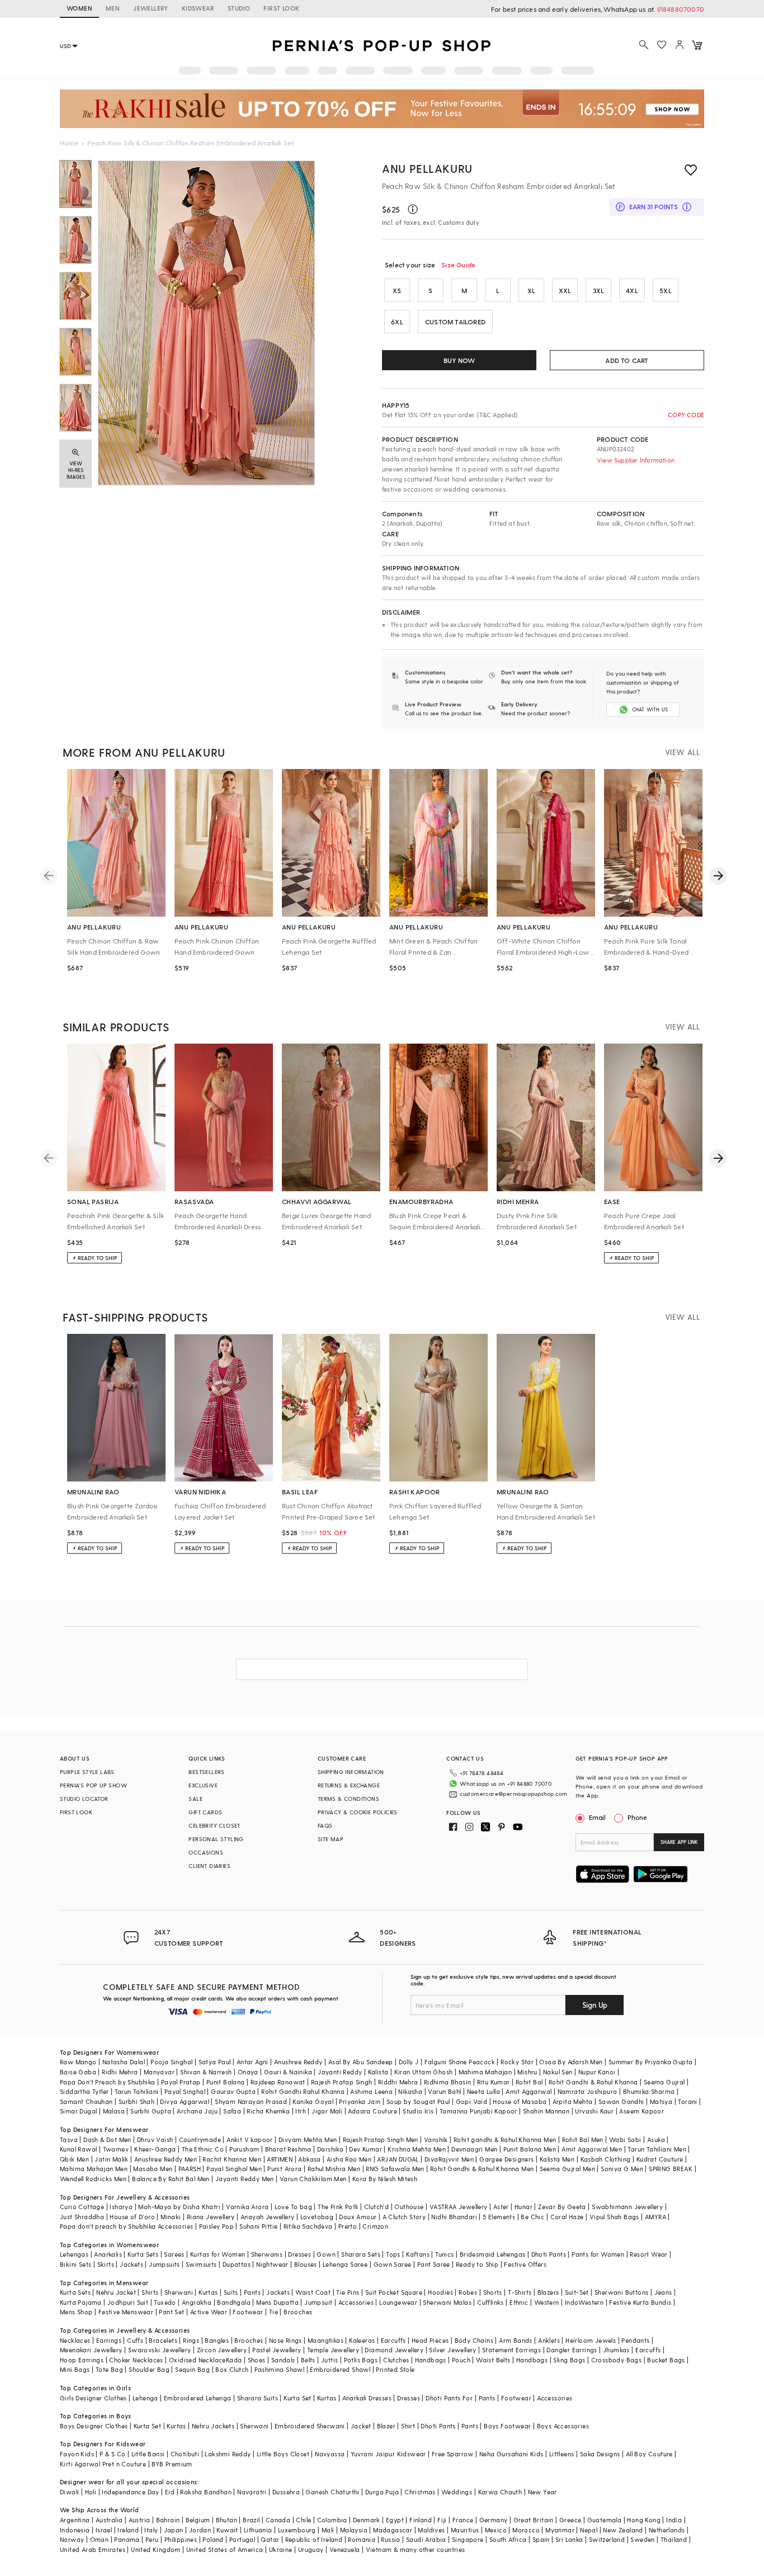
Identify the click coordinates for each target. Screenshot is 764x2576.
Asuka (656, 2139)
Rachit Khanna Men (232, 2159)
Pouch (461, 2360)
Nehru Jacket (116, 2292)
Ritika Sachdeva (308, 2226)
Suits (231, 2292)
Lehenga (145, 2398)
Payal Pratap (181, 2082)
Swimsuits (201, 2264)
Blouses (306, 2264)
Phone (637, 1817)
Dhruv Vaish (155, 2139)
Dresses (300, 2254)
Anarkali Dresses (367, 2398)
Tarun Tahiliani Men (657, 2149)
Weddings (457, 2492)
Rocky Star (517, 2062)
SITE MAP (331, 1839)
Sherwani (179, 2292)
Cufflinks (491, 2302)
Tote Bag (109, 2369)
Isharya (121, 2207)
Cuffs (135, 2340)
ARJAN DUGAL (398, 2159)
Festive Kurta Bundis (640, 2302)
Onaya (248, 2072)
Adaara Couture (372, 2111)
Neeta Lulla (484, 2091)
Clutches (396, 2360)
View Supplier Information (636, 460)
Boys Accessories (563, 2426)
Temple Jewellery (333, 2350)
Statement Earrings (511, 2350)
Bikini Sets (76, 2264)
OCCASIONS (206, 1852)
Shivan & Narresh (206, 2072)
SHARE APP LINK (679, 1842)
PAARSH (190, 2169)
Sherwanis (267, 2254)
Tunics (444, 2254)
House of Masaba (520, 2101)
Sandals (283, 2360)
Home (69, 143)
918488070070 (681, 9)
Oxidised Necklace (197, 2360)
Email (597, 1817)
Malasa (114, 2111)
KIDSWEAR (198, 8)
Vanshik (436, 2139)
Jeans (663, 2292)
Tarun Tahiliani (137, 2091)
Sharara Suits (258, 2398)
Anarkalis (108, 2254)
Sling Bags (569, 2360)
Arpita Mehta (573, 2101)
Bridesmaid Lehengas (493, 2254)
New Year (543, 2492)
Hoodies (440, 2292)
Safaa (232, 2111)
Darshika (330, 2149)
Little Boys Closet (283, 2454)
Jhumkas (616, 2350)
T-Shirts (520, 2292)
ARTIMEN (280, 2159)
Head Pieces (430, 2340)
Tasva (69, 2139)
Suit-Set (577, 2292)
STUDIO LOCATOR (84, 1799)
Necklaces (75, 2340)
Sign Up (595, 2005)
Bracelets (163, 2340)
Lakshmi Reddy (228, 2454)
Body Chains (474, 2340)
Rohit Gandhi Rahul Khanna (303, 2091)
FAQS (325, 1825)
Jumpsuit (318, 2302)
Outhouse (409, 2207)
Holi (91, 2492)
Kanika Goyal (313, 2101)
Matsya (661, 2101)
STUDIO (239, 8)
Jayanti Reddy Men (245, 2179)
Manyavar (159, 2072)
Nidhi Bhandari (454, 2217)
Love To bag (293, 2207)
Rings (191, 2340)
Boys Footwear (507, 2426)
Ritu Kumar (494, 2082)
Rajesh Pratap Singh (342, 2082)
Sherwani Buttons (621, 2292)
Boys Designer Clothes (94, 2426)
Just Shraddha (82, 2217)
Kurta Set (298, 2398)
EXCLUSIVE (203, 1785)
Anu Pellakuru (427, 168)
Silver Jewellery (452, 2350)
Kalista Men (557, 2159)
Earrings (109, 2340)
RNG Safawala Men (395, 2169)
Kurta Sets (143, 2254)
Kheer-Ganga (155, 2149)
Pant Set (171, 2312)
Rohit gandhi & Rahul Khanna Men (505, 2139)
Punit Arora (284, 2169)
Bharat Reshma (288, 2149)
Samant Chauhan (86, 2101)
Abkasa (309, 2159)
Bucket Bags (666, 2360)
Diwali (69, 2492)
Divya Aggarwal (185, 2101)
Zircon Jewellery (222, 2350)
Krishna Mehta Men (417, 2149)
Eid (170, 2492)
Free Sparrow (453, 2454)
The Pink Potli (338, 2207)
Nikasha (410, 2091)
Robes (468, 2292)
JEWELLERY (151, 8)
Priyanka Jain (360, 2101)
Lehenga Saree (345, 2264)
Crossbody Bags (617, 2360)
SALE (195, 1799)
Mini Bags (75, 2369)
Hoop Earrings (82, 2360)
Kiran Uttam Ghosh (424, 2072)
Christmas (420, 2492)
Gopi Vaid (472, 2101)
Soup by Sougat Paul (418, 2101)
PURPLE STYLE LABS (87, 1772)
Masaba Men (153, 2169)
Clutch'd (376, 2207)
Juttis (329, 2360)
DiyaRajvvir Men (449, 2159)
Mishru (527, 2072)
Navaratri (252, 2492)
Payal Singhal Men (234, 2169)
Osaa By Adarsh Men (571, 2062)
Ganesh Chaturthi (332, 2492)
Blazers (548, 2292)
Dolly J (409, 2062)
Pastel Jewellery (277, 2350)
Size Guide (458, 265)
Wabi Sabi (625, 2139)
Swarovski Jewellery (160, 2350)
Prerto (348, 2226)
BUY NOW (459, 360)
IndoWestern (584, 2302)
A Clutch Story (404, 2217)
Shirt (408, 2426)
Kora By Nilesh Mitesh (385, 2179)
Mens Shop (76, 2312)
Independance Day (130, 2492)
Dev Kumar (366, 2149)
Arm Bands (516, 2340)
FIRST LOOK (281, 8)
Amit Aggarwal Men (592, 2149)
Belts (308, 2360)
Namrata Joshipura (588, 2091)
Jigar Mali (327, 2111)
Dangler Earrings (572, 2350)
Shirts (150, 2292)
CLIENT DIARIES (209, 1866)
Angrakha (197, 2302)
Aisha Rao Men (349, 2159)
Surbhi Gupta (151, 2111)
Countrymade (200, 2139)
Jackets (131, 2264)
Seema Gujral (664, 2082)
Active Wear (209, 2312)
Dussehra (286, 2492)
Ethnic (519, 2302)
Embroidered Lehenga (198, 2398)
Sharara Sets (361, 2254)
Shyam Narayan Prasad (251, 2101)
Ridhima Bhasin (448, 2082)
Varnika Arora (247, 2207)
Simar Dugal (78, 2111)
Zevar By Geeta (562, 2207)
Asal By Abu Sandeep (361, 2062)
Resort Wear (649, 2254)
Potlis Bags (361, 2360)
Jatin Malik (111, 2159)
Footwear (248, 2312)
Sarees (174, 2254)
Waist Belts (493, 2360)
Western (547, 2302)
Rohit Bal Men (583, 2139)
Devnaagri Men (474, 2149)
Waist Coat (313, 2292)
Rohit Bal (529, 2082)
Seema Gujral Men (567, 2169)
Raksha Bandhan (206, 2492)
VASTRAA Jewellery (459, 2207)
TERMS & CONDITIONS (348, 1799)
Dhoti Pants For (449, 2398)
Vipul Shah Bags (614, 2217)
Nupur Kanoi (597, 2072)
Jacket (361, 2426)
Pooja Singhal (171, 2062)
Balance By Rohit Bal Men (171, 2179)
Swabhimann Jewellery (627, 2207)
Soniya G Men (622, 2169)
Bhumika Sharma (649, 2091)
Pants (252, 2292)
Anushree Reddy (298, 2062)
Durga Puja (382, 2492)
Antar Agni (253, 2062)
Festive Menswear (126, 2312)
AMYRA (655, 2217)
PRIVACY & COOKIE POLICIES (358, 1812)
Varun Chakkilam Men (313, 2179)
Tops (393, 2254)
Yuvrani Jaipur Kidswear (388, 2454)
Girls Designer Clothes (93, 2398)
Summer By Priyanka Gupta (651, 2062)
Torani (687, 2101)
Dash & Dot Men (107, 2139)
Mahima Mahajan (485, 2072)
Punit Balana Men (530, 2149)
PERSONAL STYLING (216, 1839)
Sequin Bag (192, 2369)
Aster (501, 2207)
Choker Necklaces (136, 2360)
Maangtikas (326, 2340)
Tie (273, 2312)
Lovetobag (317, 2217)
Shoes (257, 2360)
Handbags (431, 2360)
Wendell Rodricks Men (93, 2179)
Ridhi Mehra (120, 2072)
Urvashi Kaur (594, 2111)
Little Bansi (148, 2454)
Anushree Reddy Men (166, 2159)
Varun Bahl (444, 2091)
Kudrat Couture (660, 2159)
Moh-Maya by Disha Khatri (179, 2207)
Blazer (386, 2426)
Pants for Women (598, 2254)
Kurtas (208, 2292)
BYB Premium (172, 2464)
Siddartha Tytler (84, 2091)
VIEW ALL (682, 752)
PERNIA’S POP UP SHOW (93, 1785)
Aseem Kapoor (642, 2111)
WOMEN (79, 8)
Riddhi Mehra (398, 2082)
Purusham (244, 2149)
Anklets (549, 2340)
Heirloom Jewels (591, 2340)
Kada (234, 2360)
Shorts (493, 2292)
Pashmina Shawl (280, 2369)
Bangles (217, 2340)
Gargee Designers (506, 2159)
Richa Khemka (268, 2111)
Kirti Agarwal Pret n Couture (103, 2464)
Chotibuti (185, 2454)
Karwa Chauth (500, 2492)
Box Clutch (232, 2369)
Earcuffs (393, 2340)
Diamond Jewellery (394, 2350)
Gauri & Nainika (288, 2072)
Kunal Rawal (78, 2149)
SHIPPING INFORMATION (351, 1772)
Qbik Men (74, 2159)
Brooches (298, 2312)
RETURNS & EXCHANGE (349, 1785)
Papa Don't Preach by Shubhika (108, 2082)
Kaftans (418, 2254)
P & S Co (112, 2454)
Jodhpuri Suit (128, 2302)
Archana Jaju (197, 2111)
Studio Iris (418, 2111)
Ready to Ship (477, 2264)
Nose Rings (286, 2340)
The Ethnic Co (203, 2149)
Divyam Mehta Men (308, 2139)
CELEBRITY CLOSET (214, 1825)
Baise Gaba (78, 2072)
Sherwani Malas (447, 2302)
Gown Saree (393, 2264)
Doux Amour (358, 2217)
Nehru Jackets (213, 2426)
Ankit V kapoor (250, 2139)
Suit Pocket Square (394, 2292)
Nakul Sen (558, 2072)
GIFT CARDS (205, 1812)
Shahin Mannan (546, 2111)
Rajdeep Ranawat (278, 2082)
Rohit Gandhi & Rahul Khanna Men (482, 2169)
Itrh (301, 2111)
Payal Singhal (185, 2091)
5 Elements (499, 2217)
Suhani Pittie (258, 2226)
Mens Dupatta (277, 2302)
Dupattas (237, 2264)
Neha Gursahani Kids (511, 2454)
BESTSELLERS (206, 1772)
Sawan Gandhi (621, 2101)
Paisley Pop (216, 2226)
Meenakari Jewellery (91, 2350)
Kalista (378, 2072)
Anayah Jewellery (267, 2217)
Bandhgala (234, 2302)
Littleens (562, 2454)
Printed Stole (395, 2369)
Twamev (116, 2149)
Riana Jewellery (211, 2217)
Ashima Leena (371, 2091)
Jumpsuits (164, 2264)
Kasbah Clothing (606, 2159)
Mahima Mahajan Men (94, 2169)
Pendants (635, 2340)
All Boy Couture (649, 2454)
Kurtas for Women (218, 2254)
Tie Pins (348, 2292)
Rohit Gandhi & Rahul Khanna (593, 2082)
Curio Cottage (82, 2207)
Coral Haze (567, 2217)
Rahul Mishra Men (334, 2169)
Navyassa (330, 2454)
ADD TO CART (627, 360)
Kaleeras (362, 2340)
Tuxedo (165, 2302)
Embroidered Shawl (340, 2369)
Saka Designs (600, 2454)
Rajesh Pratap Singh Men (381, 2139)
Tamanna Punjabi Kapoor (478, 2111)
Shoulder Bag (149, 2369)
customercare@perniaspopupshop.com (513, 1794)
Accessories (356, 2302)
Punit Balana (226, 2082)
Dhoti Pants (549, 2254)
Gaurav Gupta (233, 2091)
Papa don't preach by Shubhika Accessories (126, 2226)
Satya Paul (215, 2062)
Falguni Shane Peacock (460, 2062)
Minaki (171, 2217)
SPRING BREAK (671, 2169)
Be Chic (532, 2217)
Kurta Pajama (81, 2302)
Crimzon (375, 2226)
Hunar (524, 2207)
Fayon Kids (77, 2454)
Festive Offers (525, 2264)
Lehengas (74, 2254)
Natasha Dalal (124, 2062)
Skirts (106, 2264)
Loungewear (398, 2302)
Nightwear (272, 2264)
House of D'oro (132, 2217)
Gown (326, 2254)
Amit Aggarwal (529, 2091)
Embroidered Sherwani (310, 2426)
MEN (113, 8)
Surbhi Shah (136, 2101)
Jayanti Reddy (340, 2072)
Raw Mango (78, 2062)
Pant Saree (434, 2264)
